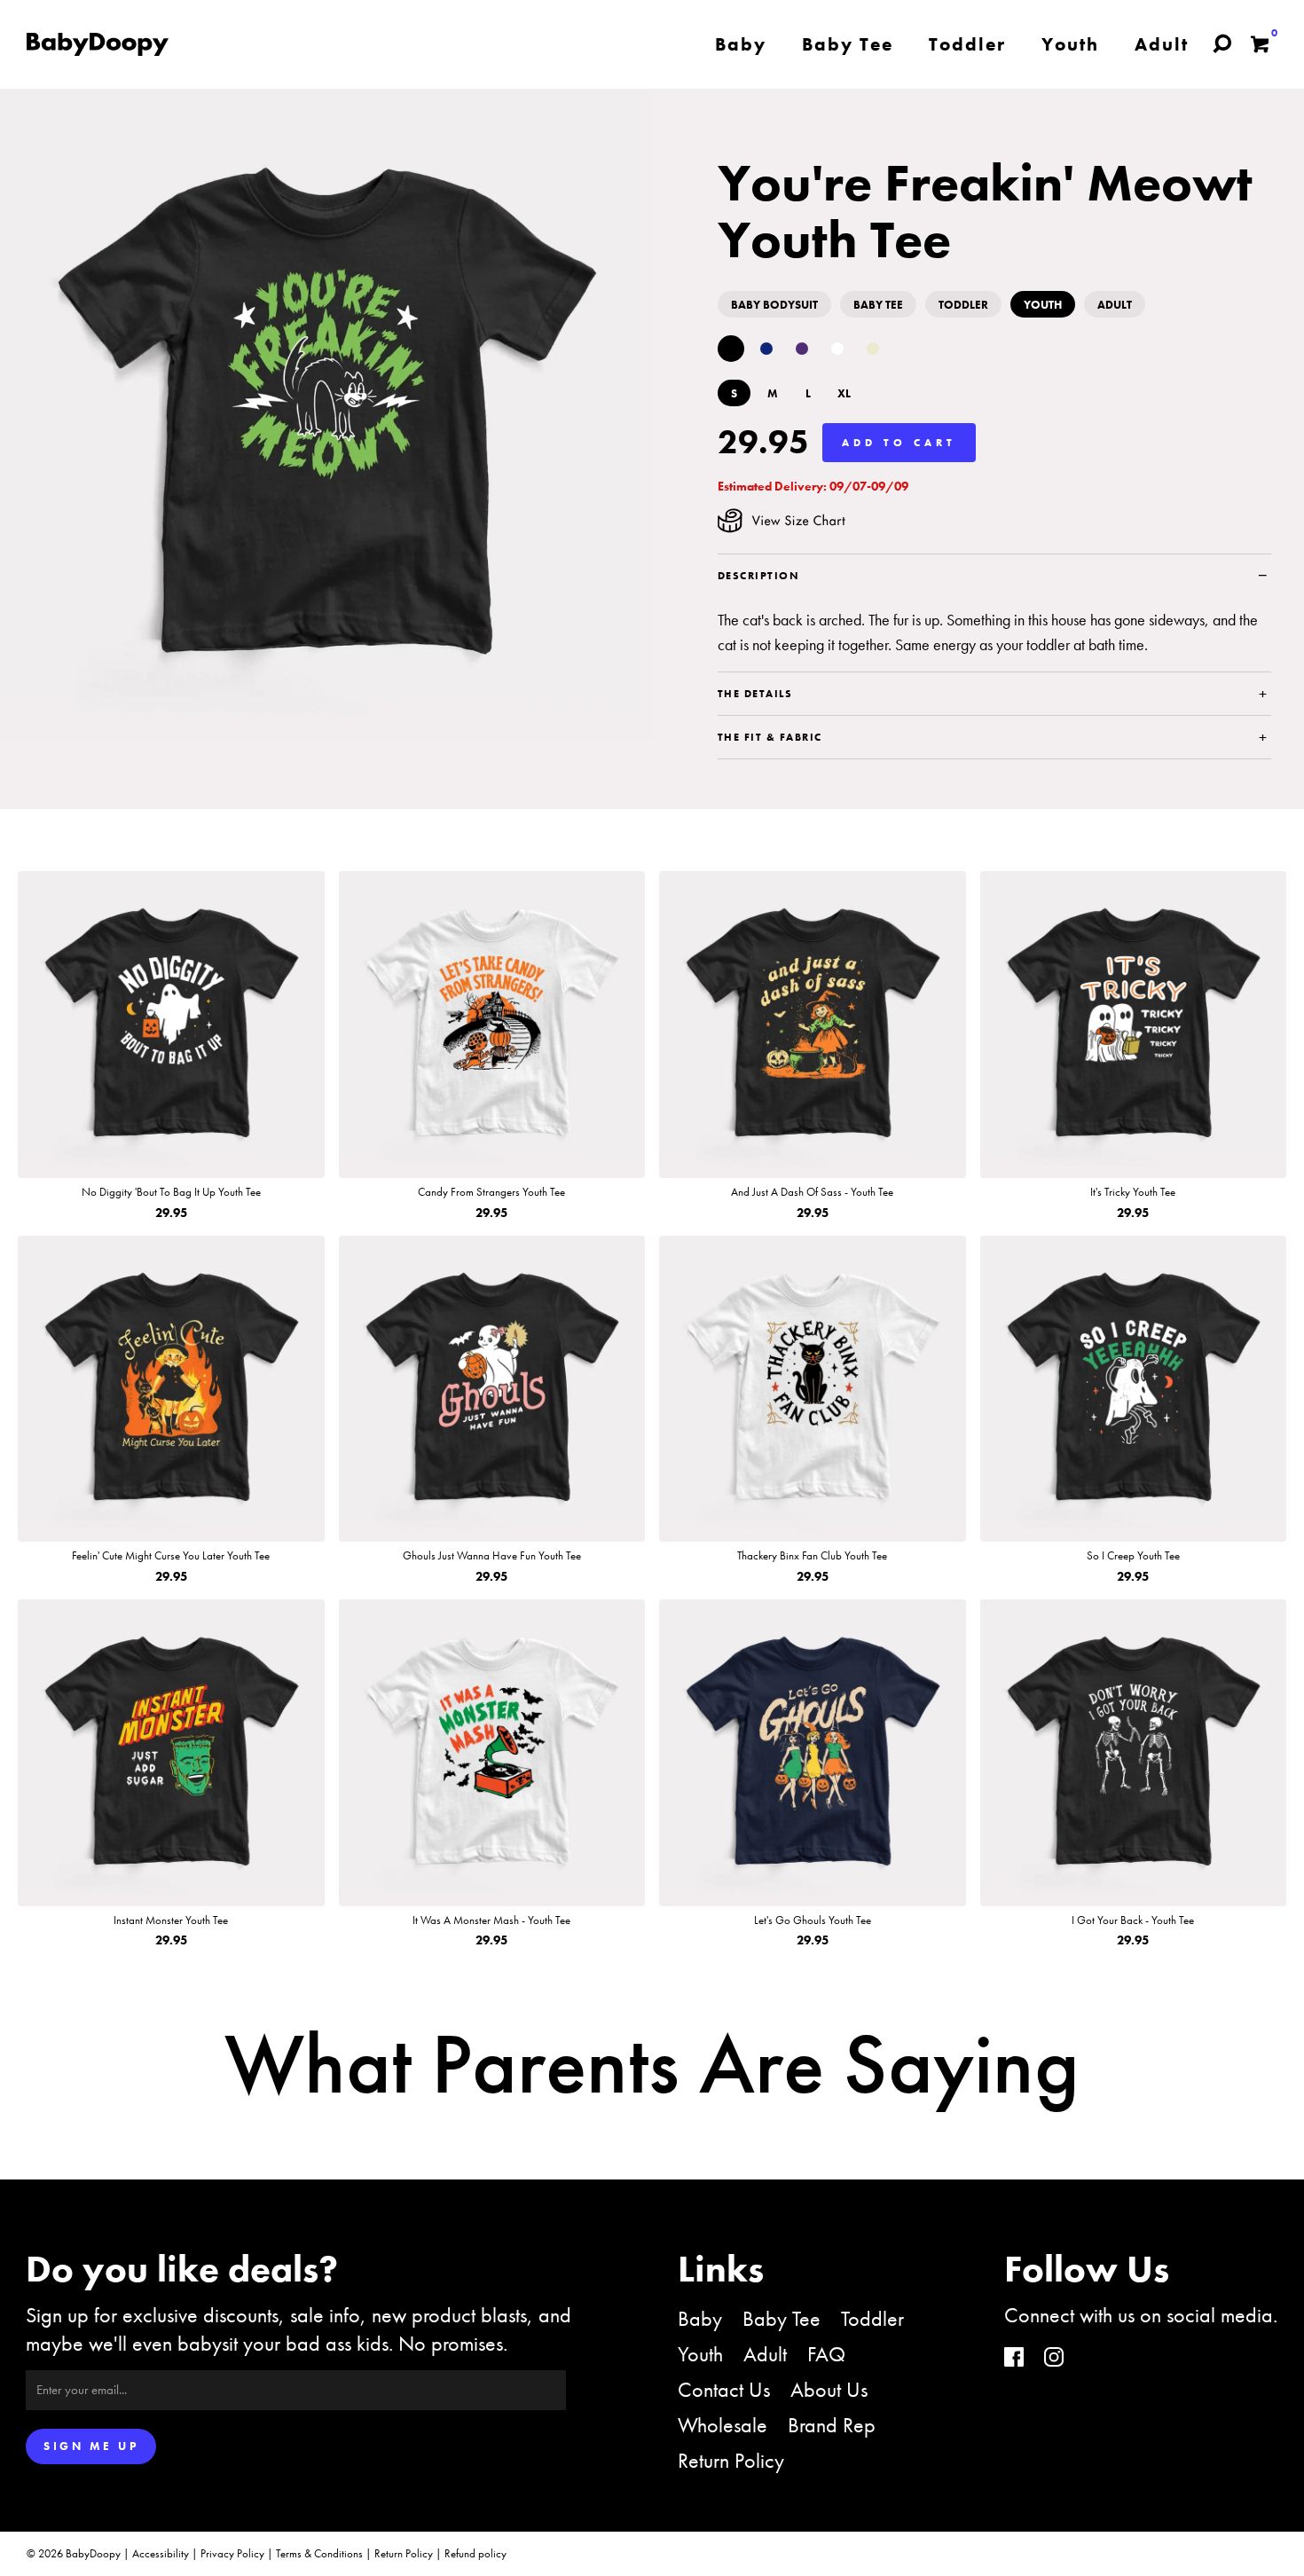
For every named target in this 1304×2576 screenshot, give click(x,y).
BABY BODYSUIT (774, 305)
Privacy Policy (232, 2553)
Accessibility (161, 2553)
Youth (700, 2354)
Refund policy (475, 2553)
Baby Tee (782, 2318)
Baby (700, 2318)
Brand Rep (832, 2425)
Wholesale (723, 2425)
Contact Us (724, 2389)
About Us (829, 2389)
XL (844, 393)
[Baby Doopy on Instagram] (1054, 2359)
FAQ (826, 2354)
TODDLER (963, 305)
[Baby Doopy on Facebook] (1014, 2359)
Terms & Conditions (319, 2553)
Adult (765, 2354)
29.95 (763, 442)
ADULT (1115, 305)
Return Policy (731, 2460)
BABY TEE (878, 305)
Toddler (872, 2318)
